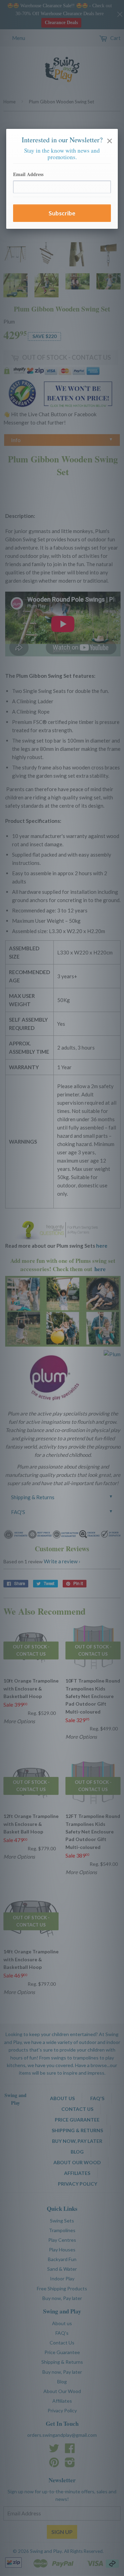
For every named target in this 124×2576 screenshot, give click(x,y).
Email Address (28, 174)
